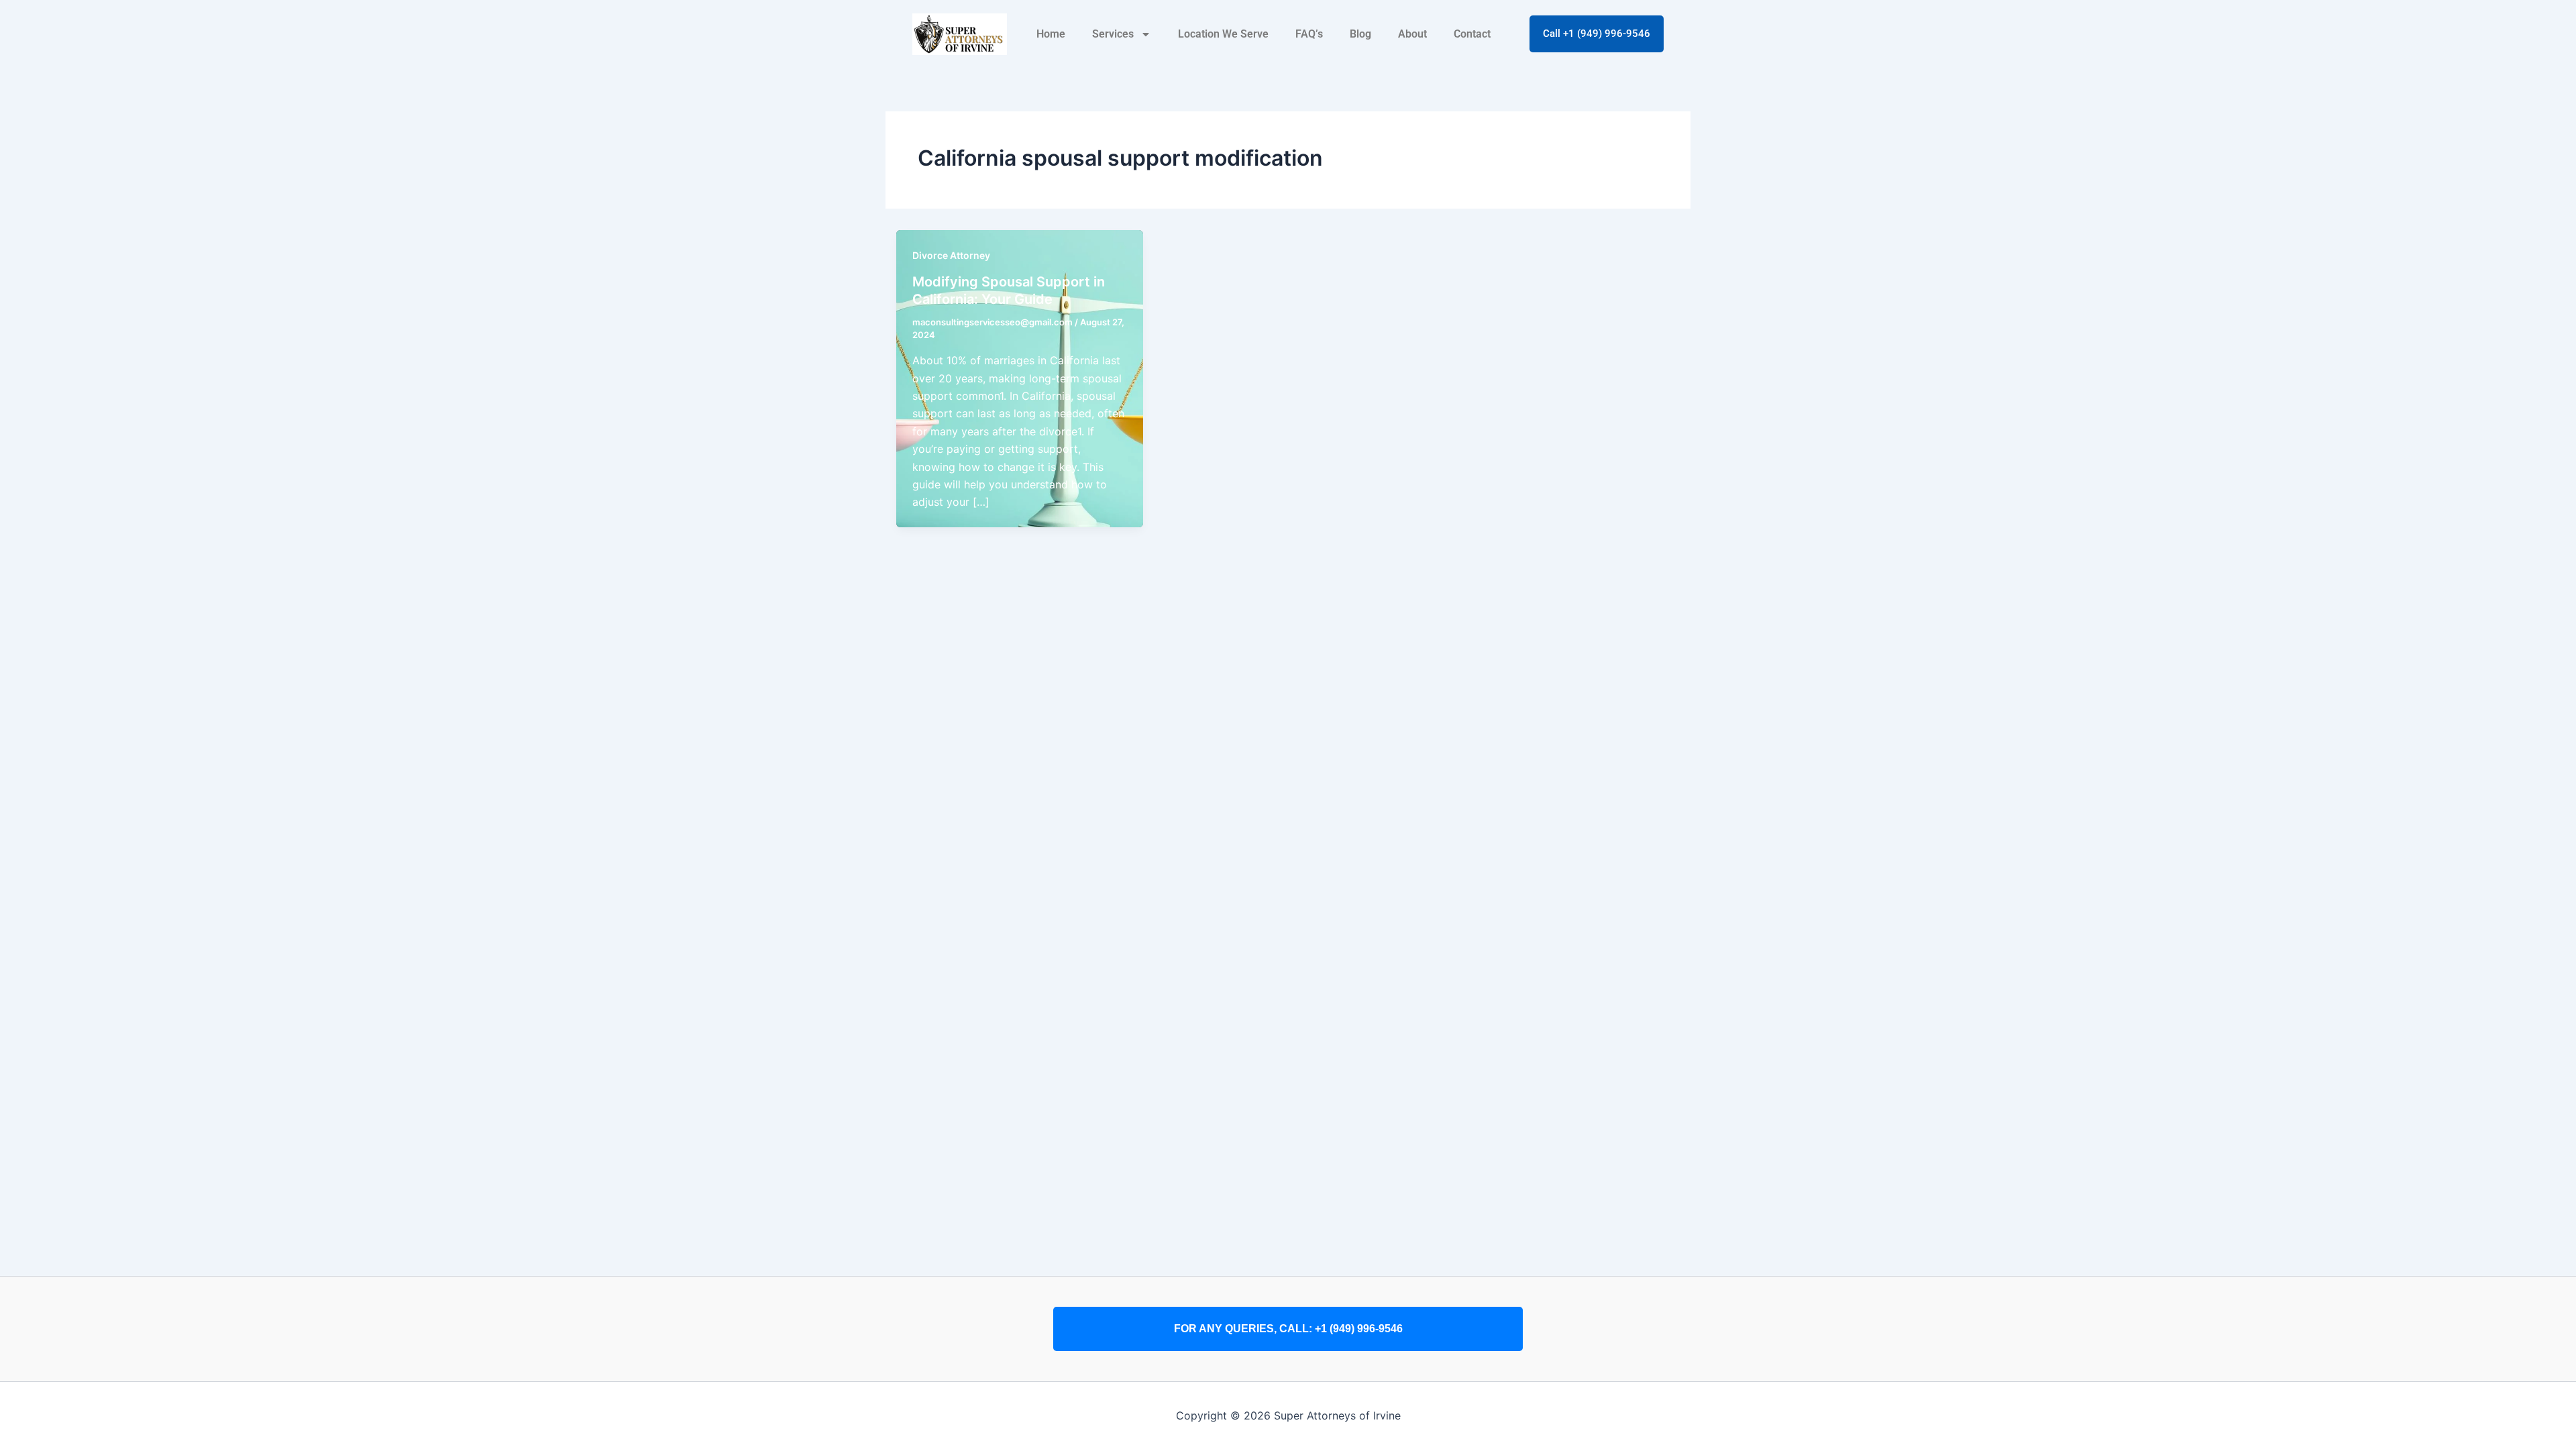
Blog (1360, 34)
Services (1113, 34)
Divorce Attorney (951, 255)
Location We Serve (1223, 34)
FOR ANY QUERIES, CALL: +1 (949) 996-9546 (1288, 1329)
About (1412, 34)
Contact (1472, 34)
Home (1051, 34)
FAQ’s (1309, 34)
